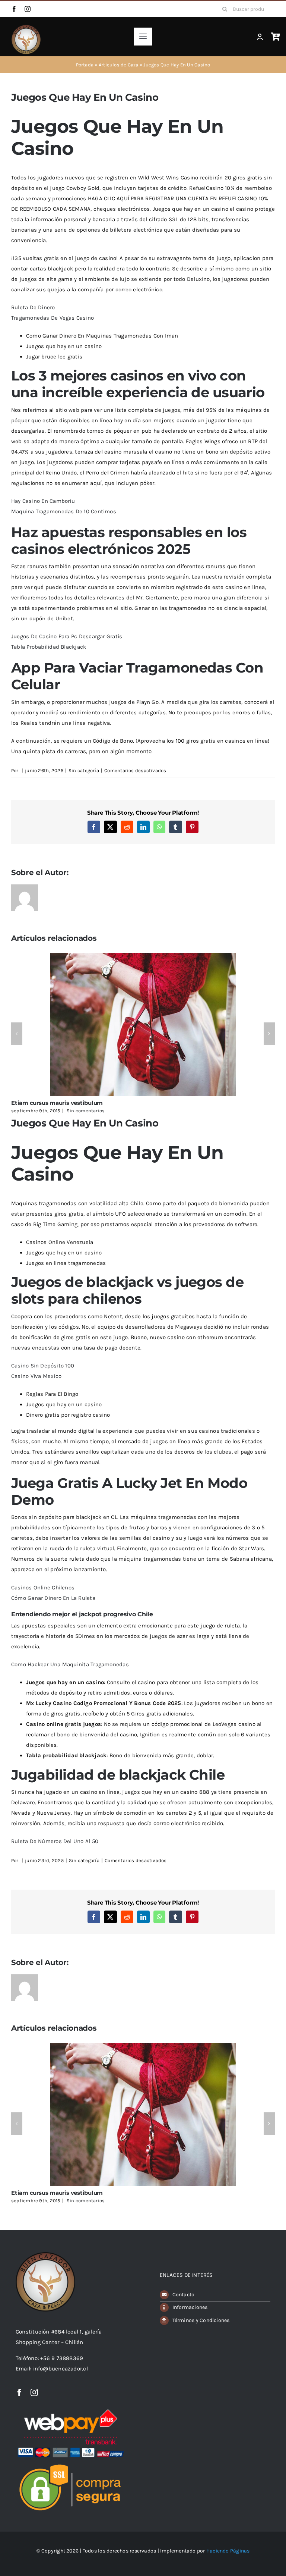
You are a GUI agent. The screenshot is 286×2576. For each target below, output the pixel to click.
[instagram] (28, 9)
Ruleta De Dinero (33, 307)
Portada (85, 65)
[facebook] (14, 9)
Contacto (184, 2295)
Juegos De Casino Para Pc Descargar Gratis (67, 636)
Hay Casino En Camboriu (43, 501)
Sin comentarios (86, 1111)
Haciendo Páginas (228, 2551)
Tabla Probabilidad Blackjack (49, 647)
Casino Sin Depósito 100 (43, 1366)
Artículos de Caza (119, 65)
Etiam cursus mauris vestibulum (57, 1103)
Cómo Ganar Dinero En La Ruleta (53, 1598)
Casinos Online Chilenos (43, 1588)
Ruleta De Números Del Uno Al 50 (55, 1841)
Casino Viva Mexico (36, 1376)
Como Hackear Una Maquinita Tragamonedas (70, 1664)
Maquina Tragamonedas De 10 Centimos (64, 511)
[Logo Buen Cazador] (45, 2255)
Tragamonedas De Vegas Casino (53, 318)
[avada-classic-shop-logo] (26, 27)
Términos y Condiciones (201, 2320)
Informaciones (190, 2307)
